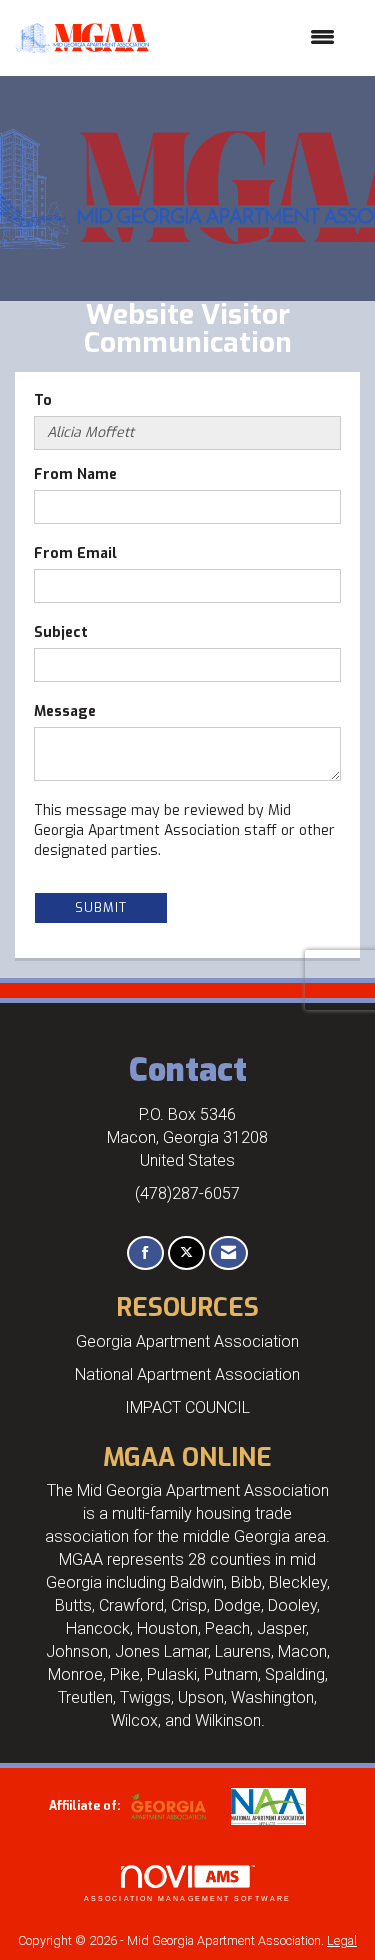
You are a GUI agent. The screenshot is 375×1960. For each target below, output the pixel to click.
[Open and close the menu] (252, 38)
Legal (342, 1940)
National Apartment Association (187, 1374)
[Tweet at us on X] (186, 1253)
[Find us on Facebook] (145, 1253)
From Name (75, 474)
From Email (75, 553)
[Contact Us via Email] (228, 1253)
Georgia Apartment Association (187, 1341)
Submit (101, 907)
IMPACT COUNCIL (187, 1407)
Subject (61, 632)
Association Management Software (187, 1898)
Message (65, 711)
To (43, 400)
